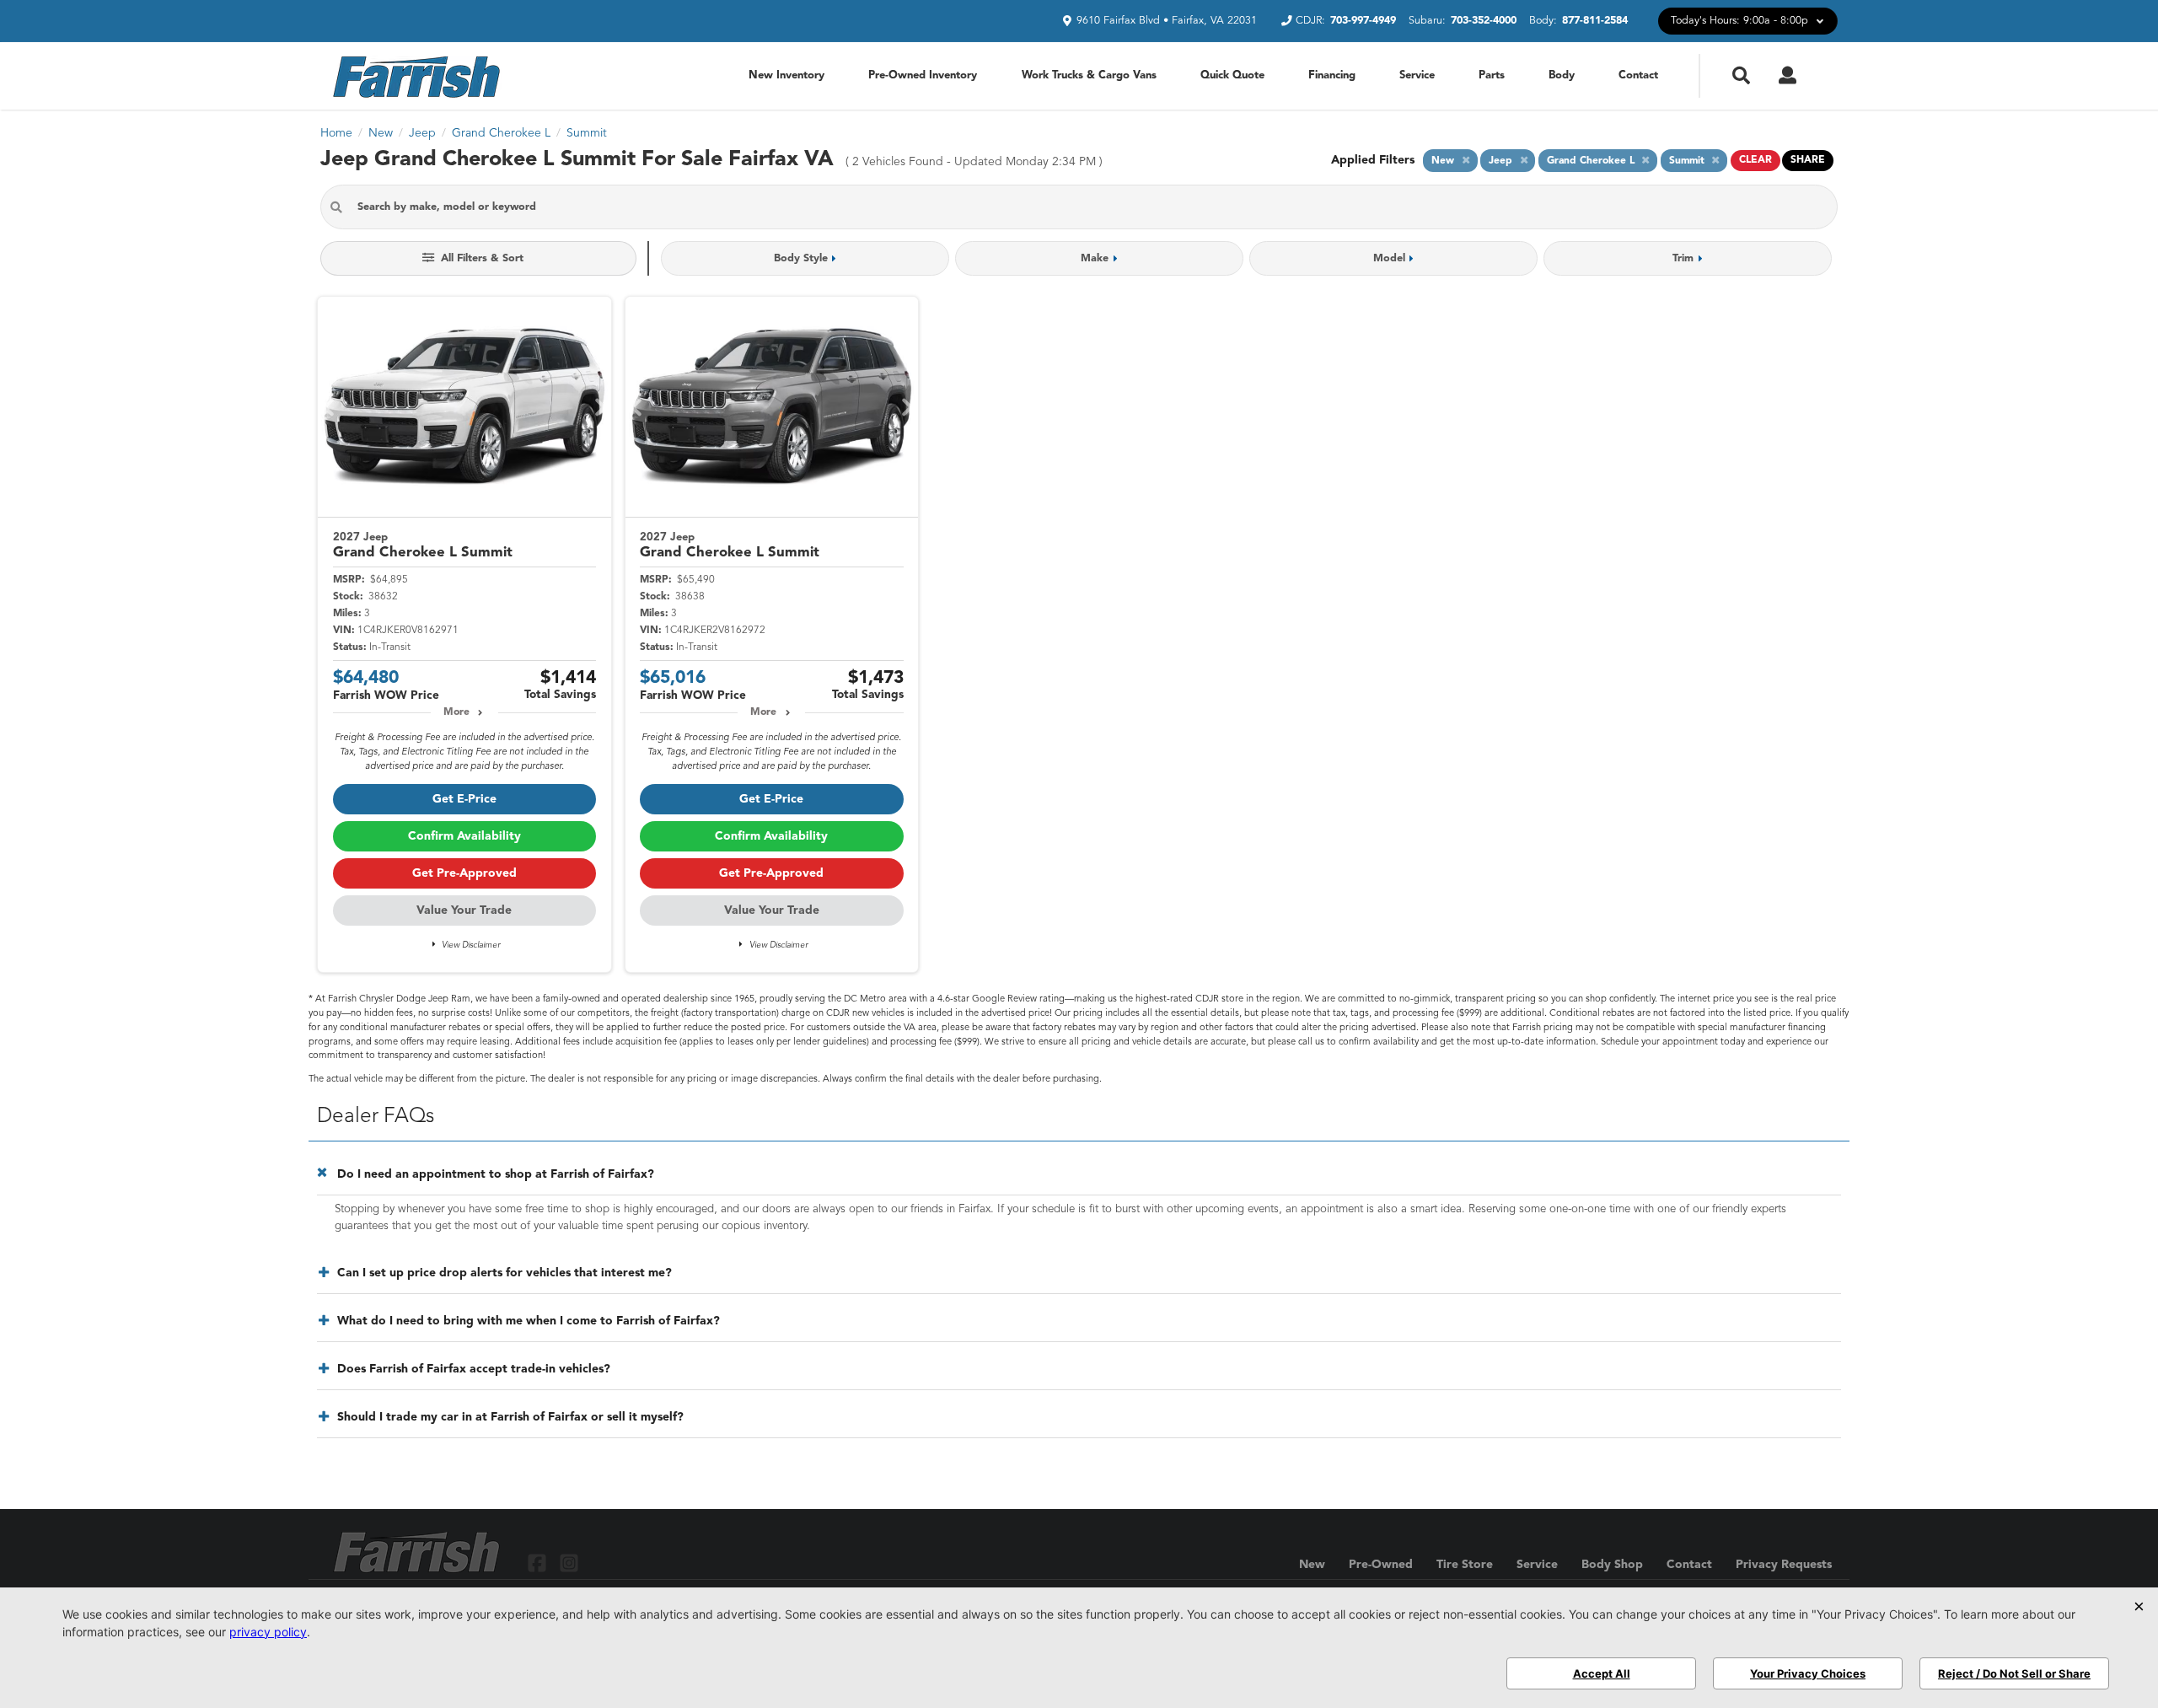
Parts (1492, 75)
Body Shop (1612, 1565)
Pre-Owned (1381, 1565)
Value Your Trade (464, 910)
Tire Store (1465, 1565)
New (1312, 1565)
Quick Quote (1232, 75)
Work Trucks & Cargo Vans (1089, 75)
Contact (1638, 75)
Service (1417, 75)
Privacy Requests (1784, 1565)
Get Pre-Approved (464, 873)
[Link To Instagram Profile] (568, 1563)
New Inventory (786, 75)
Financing (1332, 75)
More (456, 712)
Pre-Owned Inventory (923, 75)
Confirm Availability (464, 836)
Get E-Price (464, 799)
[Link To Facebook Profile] (539, 1563)
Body (1562, 75)
